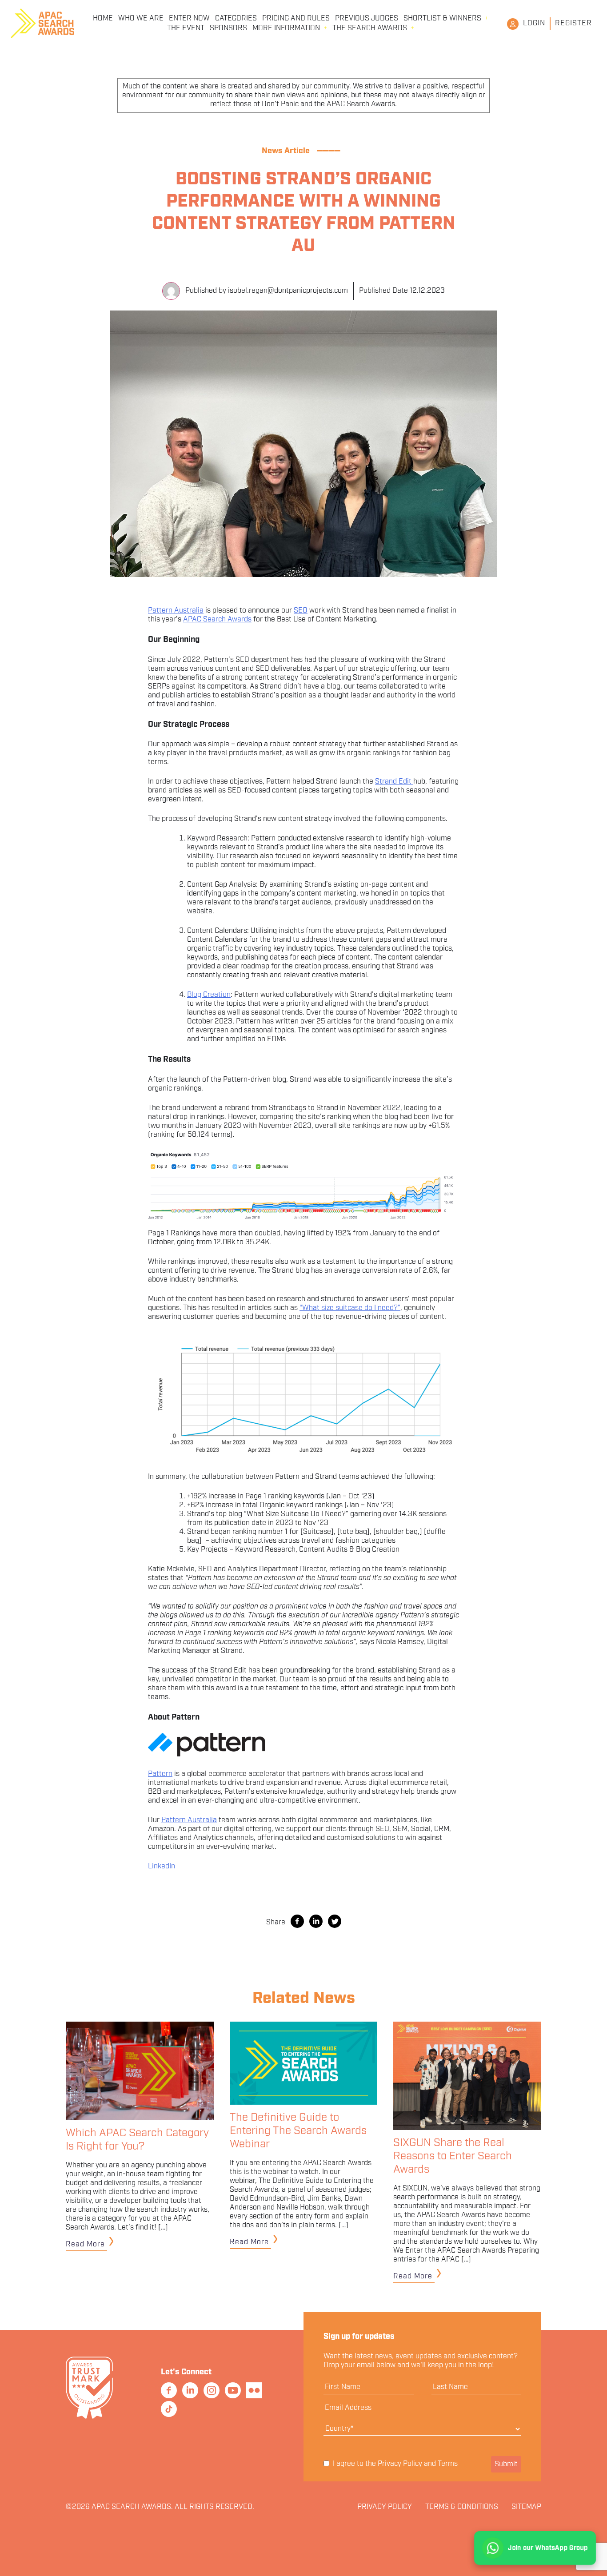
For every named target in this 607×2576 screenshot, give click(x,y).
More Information (286, 28)
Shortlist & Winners (442, 19)
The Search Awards (370, 28)
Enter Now (189, 19)
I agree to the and (394, 2464)
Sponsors (228, 28)
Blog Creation (209, 995)
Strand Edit (394, 782)
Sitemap (526, 2507)
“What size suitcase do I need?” (350, 1308)
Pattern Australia (176, 611)
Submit (506, 2464)
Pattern (160, 1774)
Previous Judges (367, 19)
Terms (448, 2464)
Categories (236, 19)
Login (534, 23)
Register (573, 23)
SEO (301, 611)
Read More (85, 2244)
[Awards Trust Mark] (89, 2419)
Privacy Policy (400, 2464)
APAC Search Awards (217, 619)
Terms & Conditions (462, 2507)
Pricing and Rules (296, 19)
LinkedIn (162, 1866)
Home (103, 19)
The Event (186, 28)
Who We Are (141, 19)
